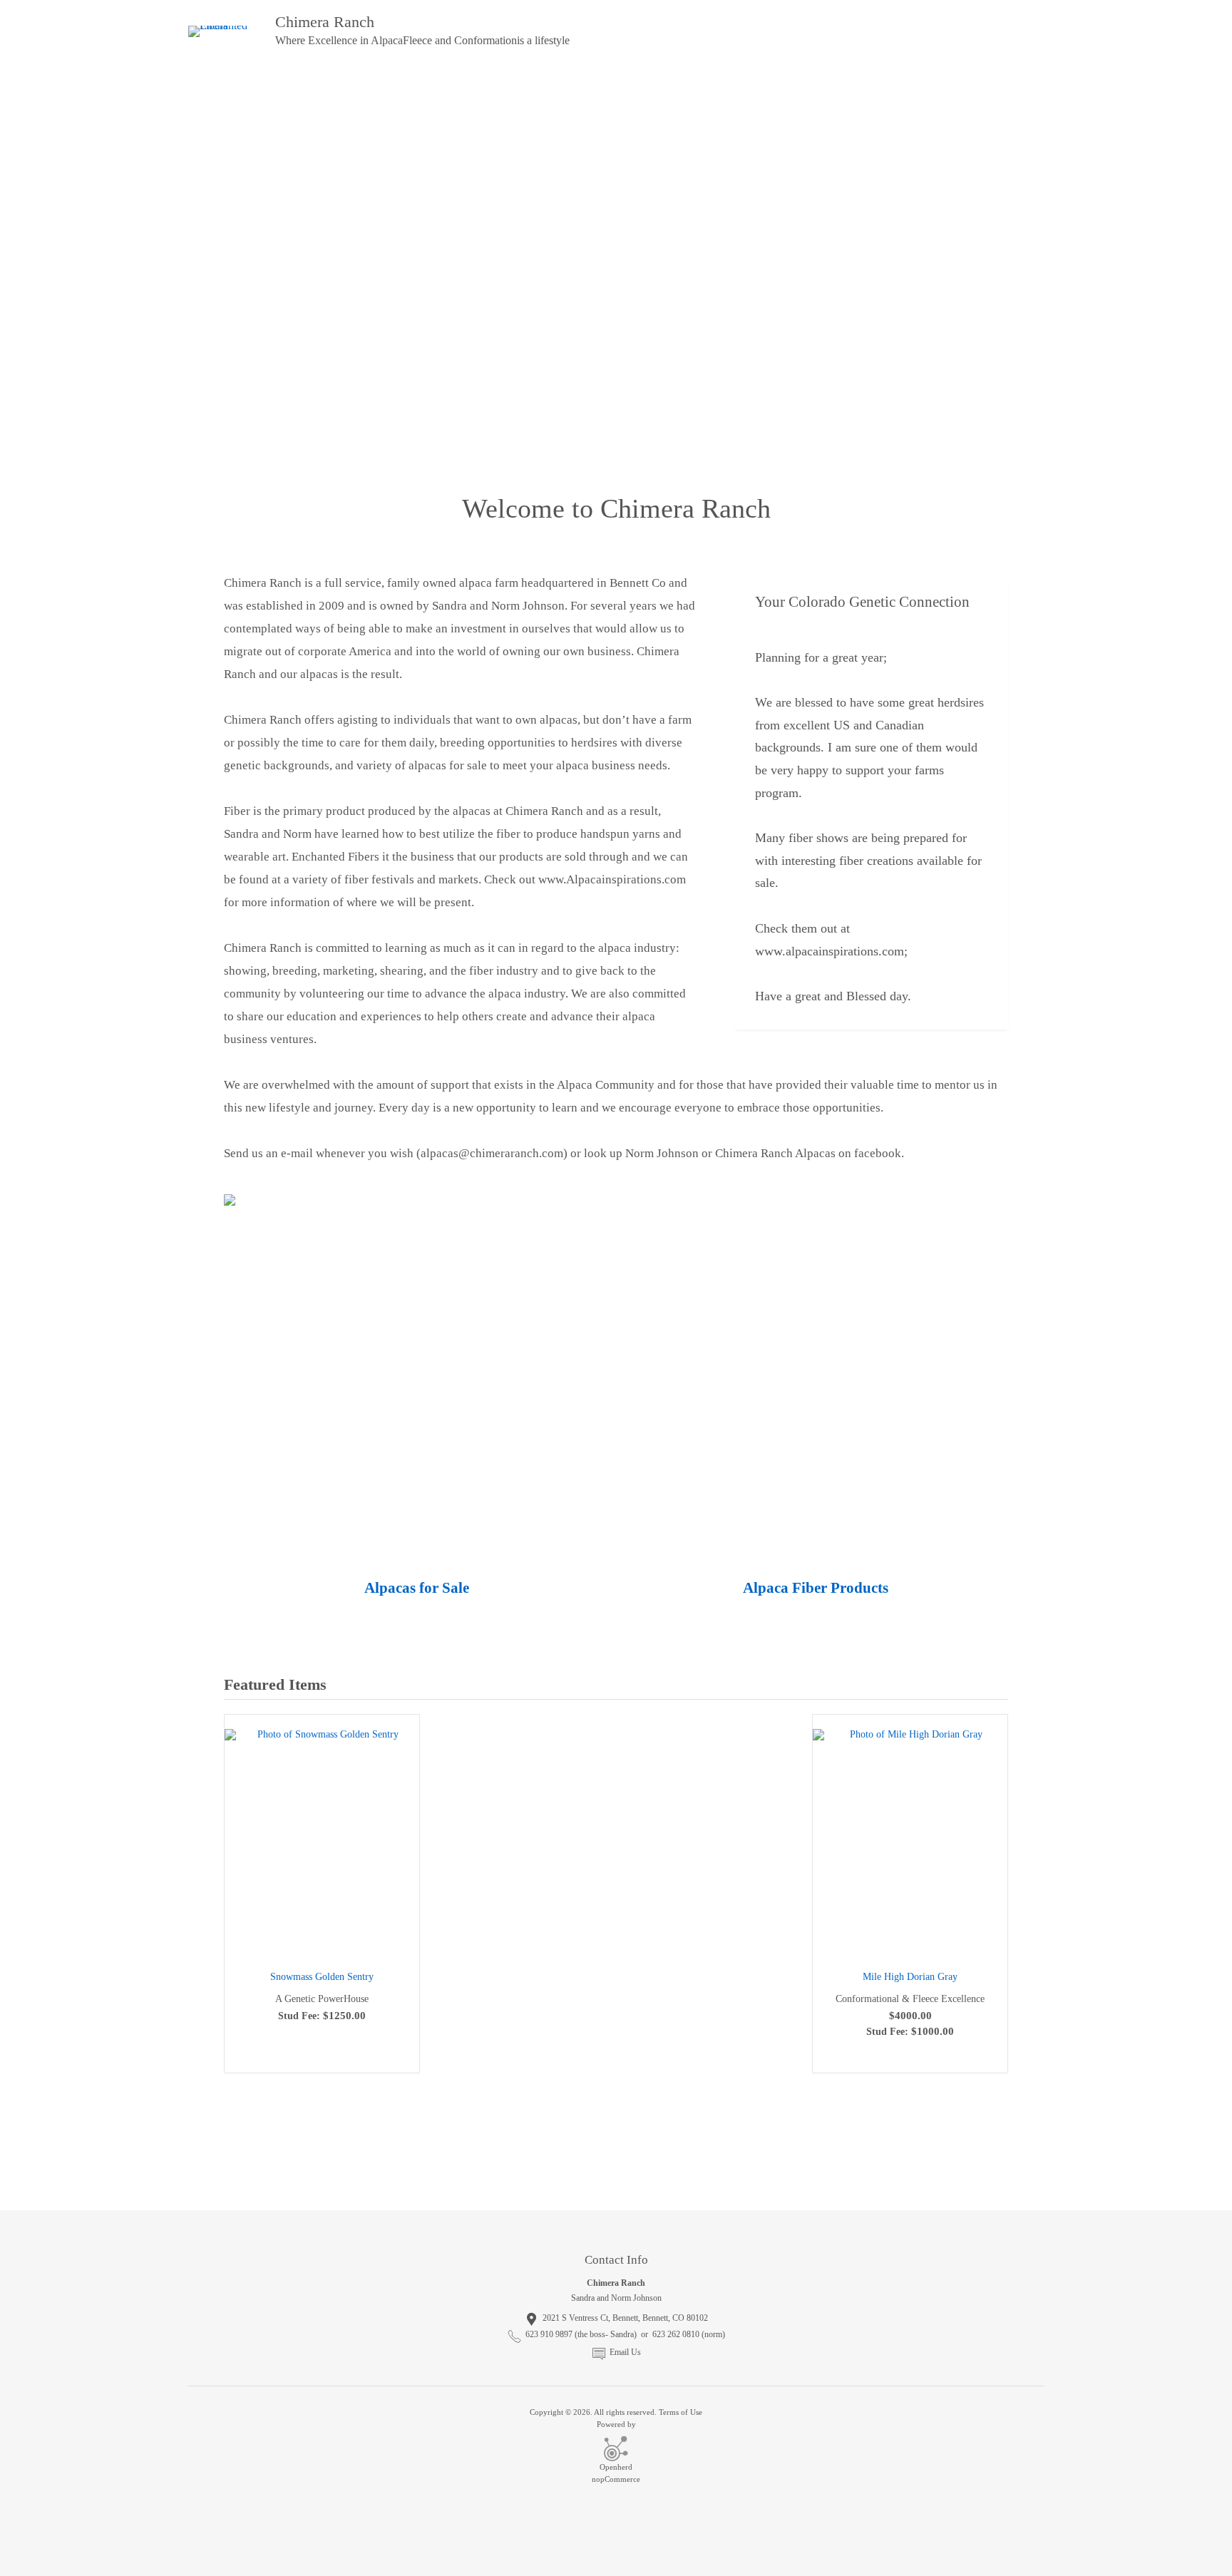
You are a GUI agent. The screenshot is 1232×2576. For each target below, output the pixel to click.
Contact (510, 84)
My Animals (293, 84)
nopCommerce (616, 2479)
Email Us (625, 2352)
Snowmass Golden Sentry (322, 1977)
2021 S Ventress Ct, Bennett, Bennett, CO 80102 (625, 2318)
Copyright (546, 2412)
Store (366, 84)
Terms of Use (681, 2412)
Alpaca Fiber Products (816, 1588)
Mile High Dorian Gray (910, 1977)
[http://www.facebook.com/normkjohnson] (1027, 2183)
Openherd (616, 2467)
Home (219, 84)
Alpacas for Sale (417, 1588)
